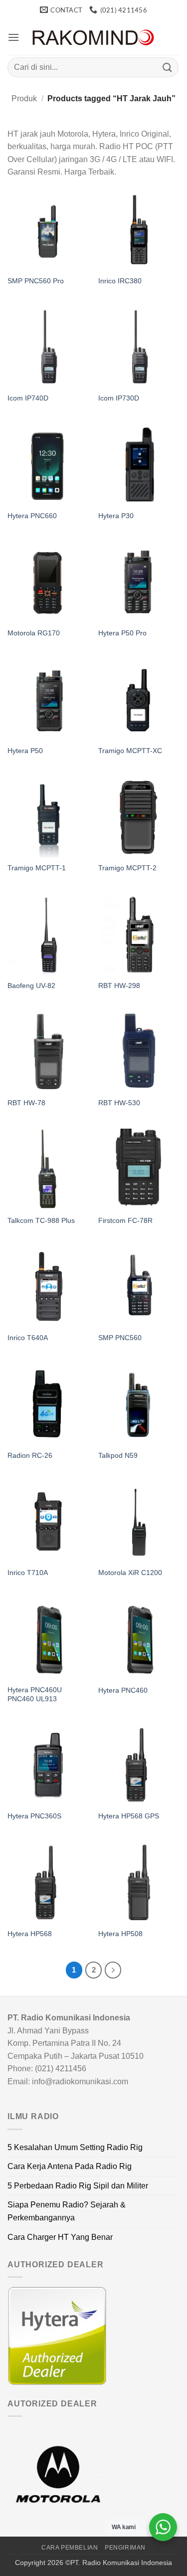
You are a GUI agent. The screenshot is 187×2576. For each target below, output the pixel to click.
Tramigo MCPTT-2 (127, 868)
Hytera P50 (25, 751)
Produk (24, 99)
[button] (13, 37)
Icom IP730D (119, 398)
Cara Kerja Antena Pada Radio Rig (70, 2166)
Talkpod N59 (118, 1456)
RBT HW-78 (26, 1103)
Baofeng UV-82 (31, 986)
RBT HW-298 (119, 986)
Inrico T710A (28, 1573)
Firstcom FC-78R (125, 1221)
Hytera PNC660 (32, 516)
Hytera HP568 (30, 1934)
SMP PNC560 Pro (36, 281)
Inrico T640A (28, 1338)
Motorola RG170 (34, 633)
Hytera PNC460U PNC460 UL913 (35, 1694)
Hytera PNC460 (123, 1690)
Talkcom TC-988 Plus (41, 1221)
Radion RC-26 (30, 1456)
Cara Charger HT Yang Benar (60, 2237)
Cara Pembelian (70, 2548)
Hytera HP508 (120, 1934)
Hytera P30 (116, 516)
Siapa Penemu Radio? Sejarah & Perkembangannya (67, 2211)
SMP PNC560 (120, 1338)
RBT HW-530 (119, 1103)
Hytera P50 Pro (122, 633)
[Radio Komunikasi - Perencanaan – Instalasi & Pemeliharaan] (94, 38)
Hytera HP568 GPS (129, 1816)
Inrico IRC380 (120, 281)
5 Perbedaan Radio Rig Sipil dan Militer (78, 2186)
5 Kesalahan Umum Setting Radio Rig (75, 2147)
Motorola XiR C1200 (130, 1573)
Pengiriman (125, 2548)
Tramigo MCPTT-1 (37, 868)
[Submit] (168, 67)
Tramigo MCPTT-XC (130, 751)
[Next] (113, 1970)
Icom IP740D (28, 398)
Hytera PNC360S (34, 1816)
